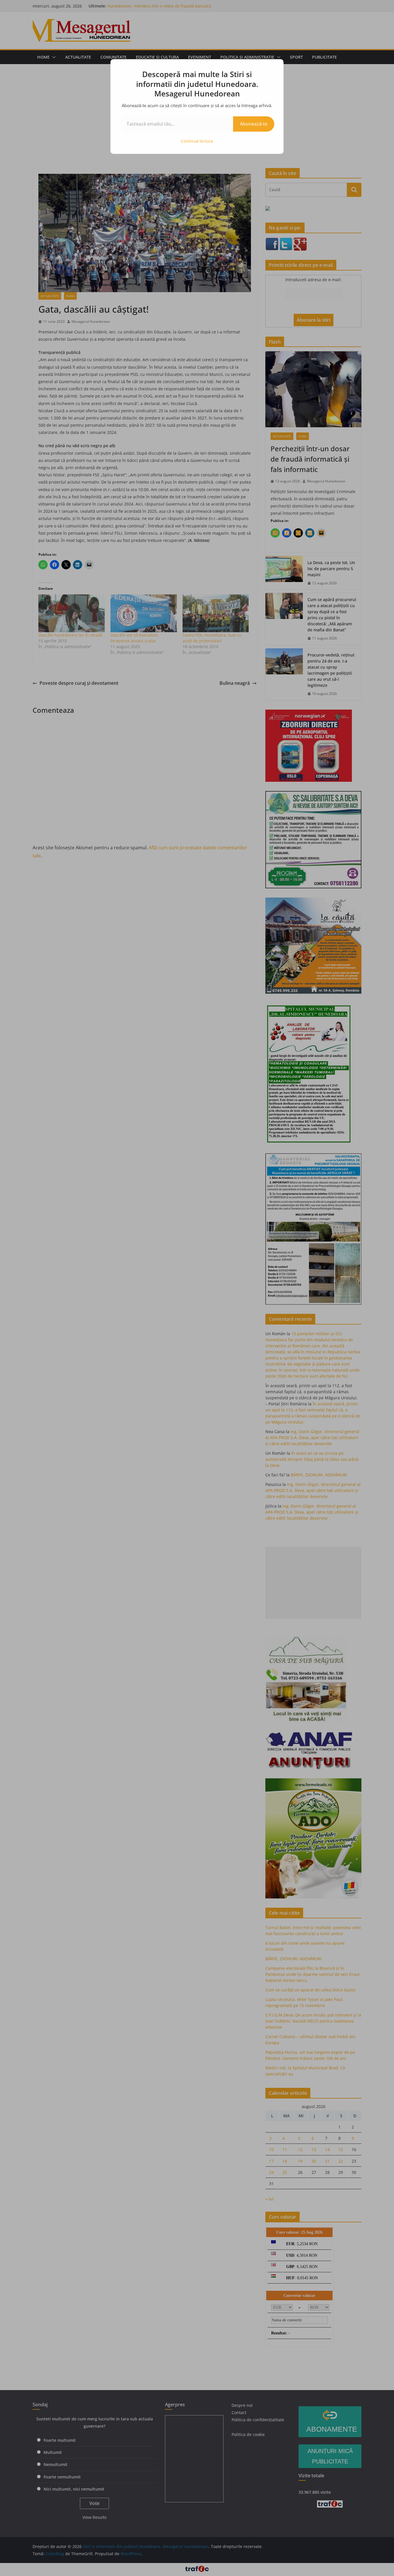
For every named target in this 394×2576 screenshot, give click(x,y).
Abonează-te (254, 124)
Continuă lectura (197, 141)
